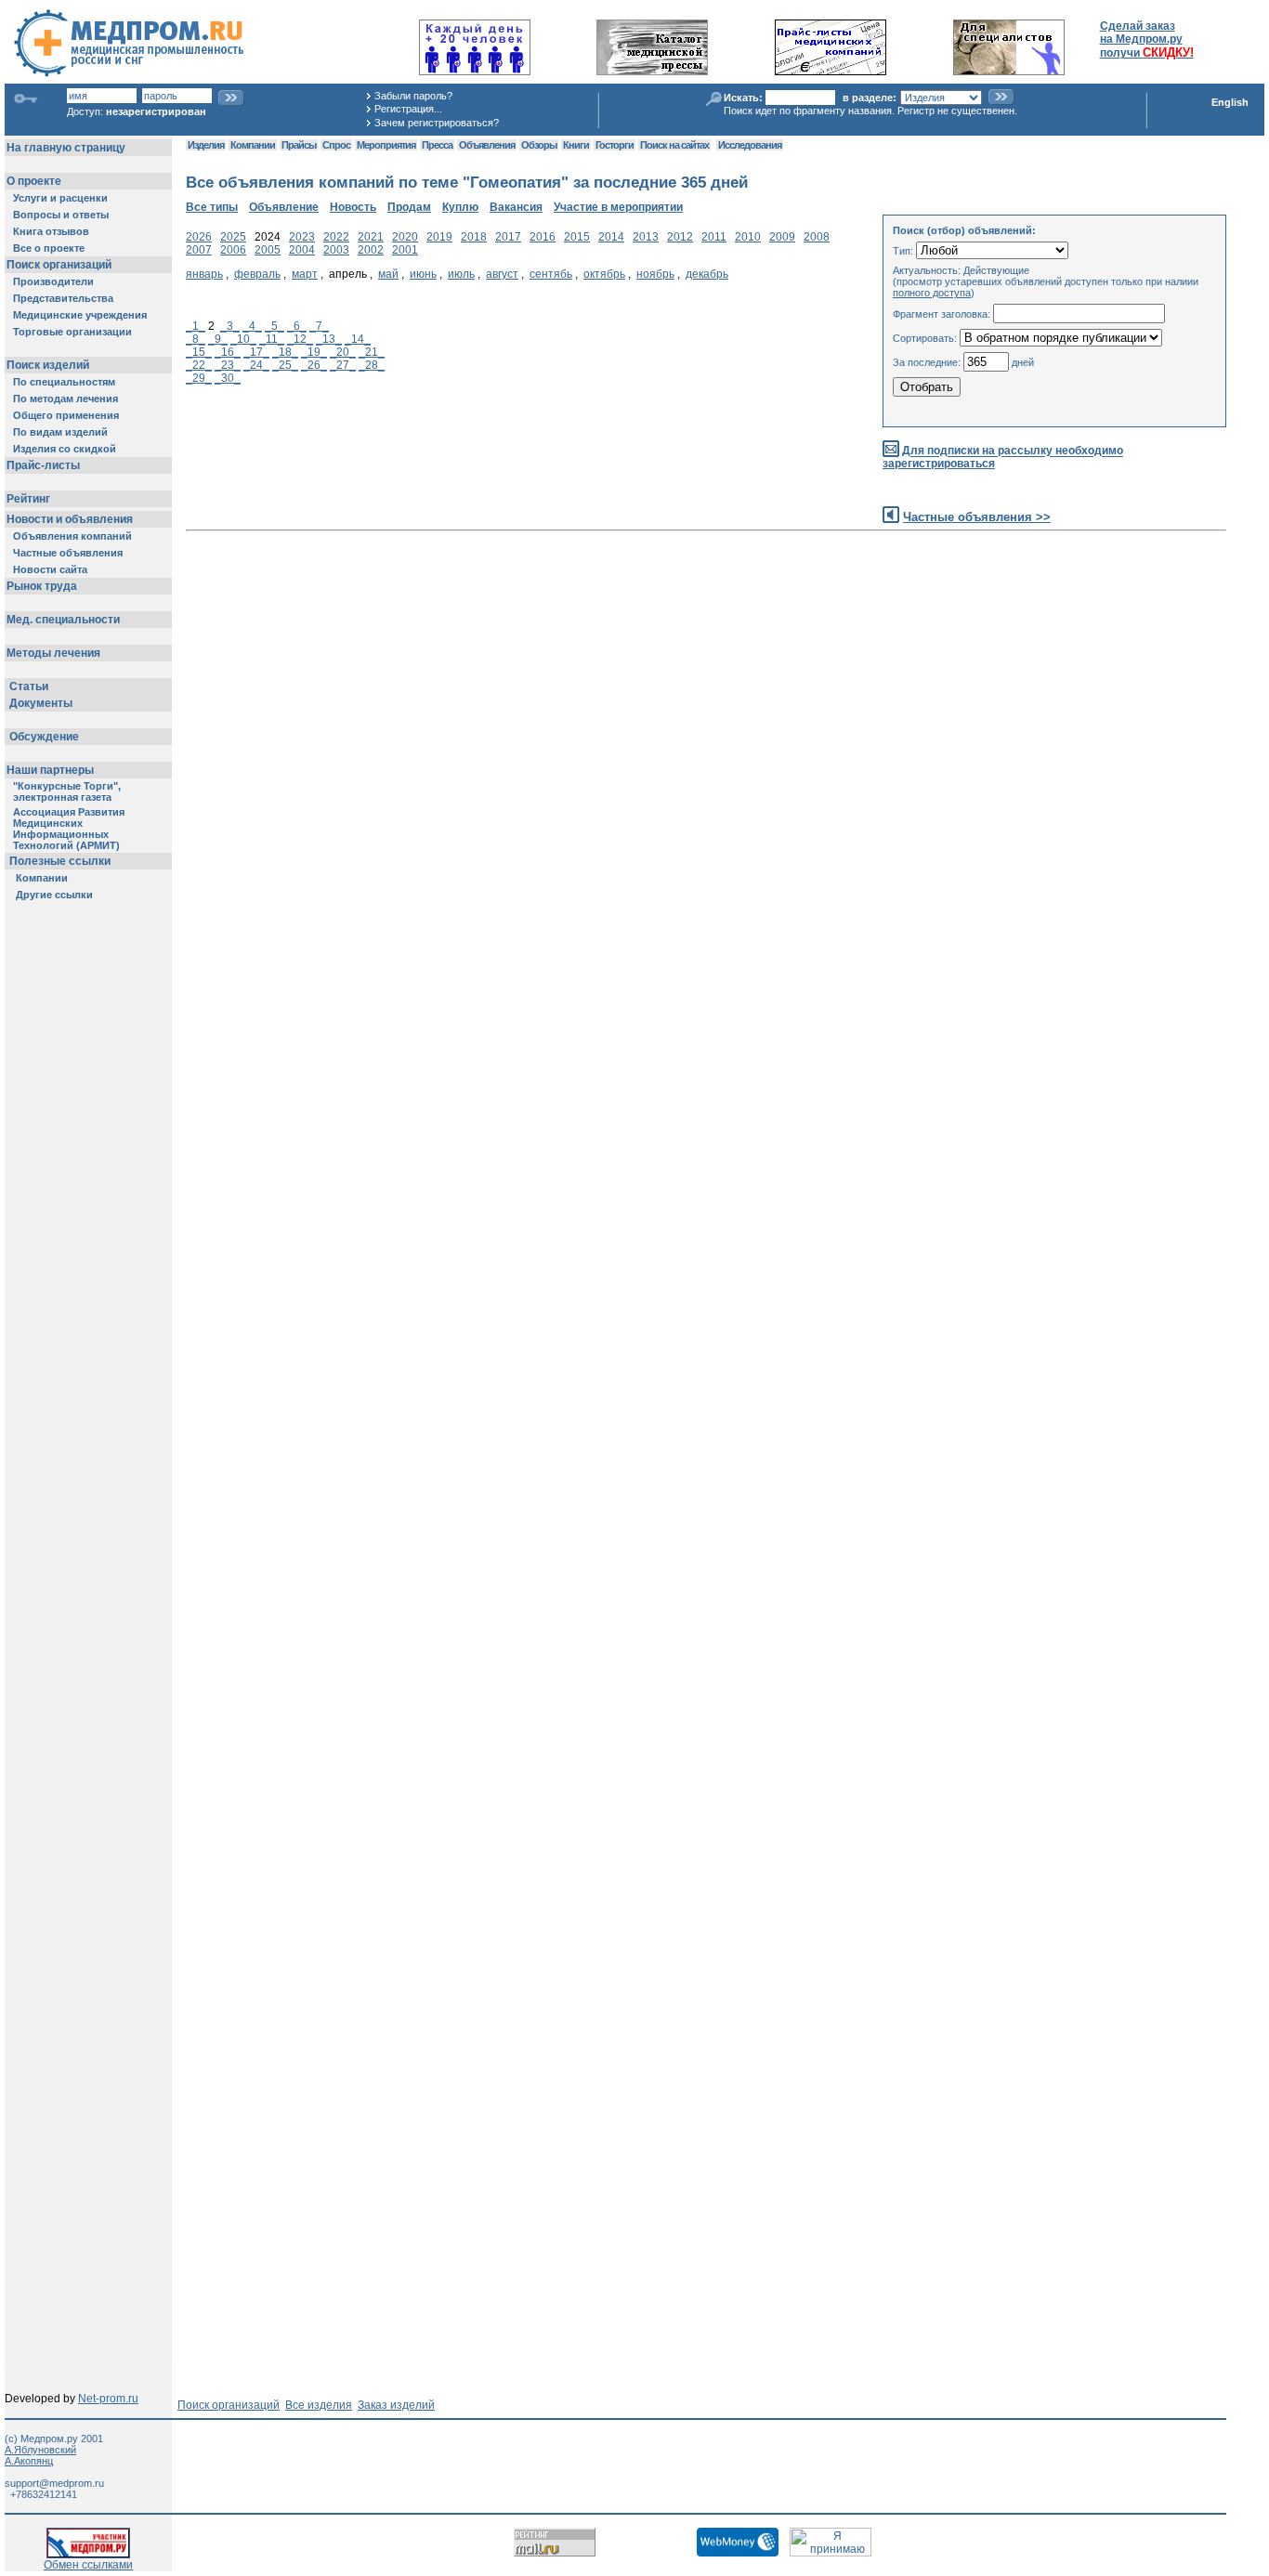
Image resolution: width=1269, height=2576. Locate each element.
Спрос (336, 145)
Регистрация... (408, 109)
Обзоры (539, 145)
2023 (302, 237)
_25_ (285, 365)
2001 (405, 250)
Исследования (750, 145)
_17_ (256, 352)
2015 (577, 237)
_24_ (256, 365)
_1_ (196, 326)
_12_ (300, 339)
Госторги (615, 145)
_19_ (314, 352)
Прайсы (299, 145)
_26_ (314, 365)
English (1230, 102)
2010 (748, 237)
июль (461, 274)
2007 (199, 250)
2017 (508, 237)
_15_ (199, 352)
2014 (611, 237)
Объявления (487, 145)
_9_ (218, 339)
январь (204, 274)
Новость (353, 207)
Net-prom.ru (108, 2399)
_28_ (372, 365)
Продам (409, 207)
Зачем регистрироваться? (437, 123)
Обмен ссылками (88, 2565)
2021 (371, 237)
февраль (257, 274)
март (305, 274)
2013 (646, 237)
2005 (268, 250)
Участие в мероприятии (618, 207)
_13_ (329, 339)
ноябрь (655, 274)
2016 (543, 237)
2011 (714, 237)
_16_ (228, 352)
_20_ (343, 352)
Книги (576, 145)
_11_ (272, 339)
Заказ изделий (396, 2405)
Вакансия (516, 207)
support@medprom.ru (54, 2483)
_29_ (199, 378)
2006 (233, 250)
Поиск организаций (229, 2405)
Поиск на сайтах (674, 145)
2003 (336, 250)
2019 (439, 237)
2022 (336, 237)
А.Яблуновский (40, 2450)
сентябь (551, 274)
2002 (371, 250)
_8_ (196, 339)
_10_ (243, 339)
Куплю (460, 207)
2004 (302, 250)
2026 (199, 237)
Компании (253, 145)
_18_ (285, 352)
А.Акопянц (29, 2461)
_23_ (228, 365)
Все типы (212, 207)
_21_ (372, 352)
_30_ (228, 378)
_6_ (297, 326)
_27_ (343, 365)
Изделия (206, 145)
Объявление (284, 207)
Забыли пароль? (413, 96)
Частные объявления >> (977, 517)
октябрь (604, 274)
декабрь (707, 274)
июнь (423, 274)
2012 (680, 237)
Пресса (437, 145)
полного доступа (932, 293)
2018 (474, 237)
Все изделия (319, 2405)
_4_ (252, 326)
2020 (405, 237)
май (388, 274)
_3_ (230, 326)
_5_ (275, 326)
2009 (782, 237)
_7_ (319, 326)
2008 (817, 237)
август (502, 274)
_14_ (358, 339)
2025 (233, 237)
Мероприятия (386, 145)
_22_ (199, 365)
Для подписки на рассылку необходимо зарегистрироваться (1003, 458)
